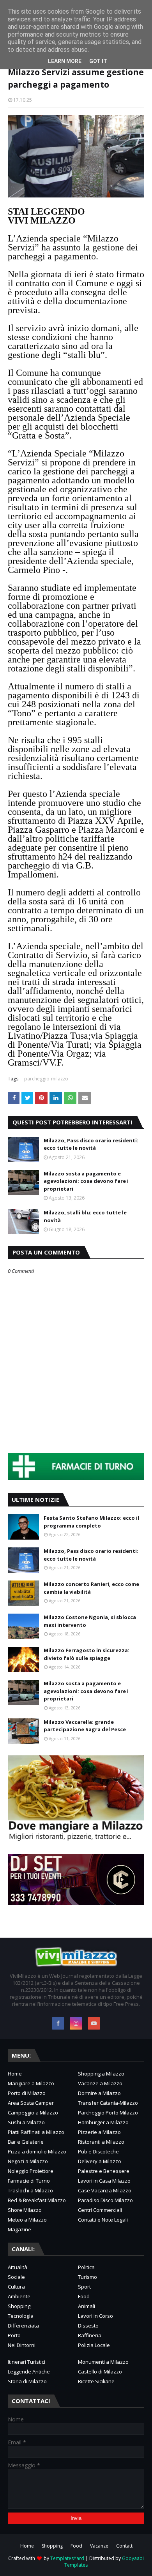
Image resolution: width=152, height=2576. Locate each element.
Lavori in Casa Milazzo (104, 2181)
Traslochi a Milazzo (30, 2190)
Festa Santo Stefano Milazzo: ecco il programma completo (91, 1522)
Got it (98, 61)
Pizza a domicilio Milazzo (37, 2151)
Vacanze (99, 2546)
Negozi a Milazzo (28, 2161)
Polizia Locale (94, 2345)
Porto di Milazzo (27, 2093)
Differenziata (23, 2326)
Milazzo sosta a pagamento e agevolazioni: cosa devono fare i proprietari (86, 1181)
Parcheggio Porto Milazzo (108, 2113)
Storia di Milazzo (27, 2381)
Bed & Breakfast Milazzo (37, 2200)
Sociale (16, 2277)
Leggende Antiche (29, 2372)
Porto (14, 2335)
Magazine (19, 2229)
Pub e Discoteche (98, 2151)
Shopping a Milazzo (101, 2074)
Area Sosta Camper (31, 2103)
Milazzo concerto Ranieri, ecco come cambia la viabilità (91, 1588)
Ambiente (19, 2296)
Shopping (19, 2306)
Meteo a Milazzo (27, 2220)
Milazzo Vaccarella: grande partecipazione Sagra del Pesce (85, 1726)
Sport (84, 2287)
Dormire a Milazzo (99, 2093)
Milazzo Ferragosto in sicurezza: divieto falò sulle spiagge (87, 1654)
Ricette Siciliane (96, 2381)
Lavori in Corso (95, 2316)
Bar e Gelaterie (26, 2142)
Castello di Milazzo (100, 2372)
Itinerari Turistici (27, 2362)
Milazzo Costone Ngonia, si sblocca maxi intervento (90, 1621)
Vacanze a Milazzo (100, 2083)
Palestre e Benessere (104, 2171)
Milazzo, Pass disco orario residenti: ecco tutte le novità (91, 1144)
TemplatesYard (67, 2558)
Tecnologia (21, 2316)
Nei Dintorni (22, 2345)
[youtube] (94, 2023)
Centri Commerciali (100, 2210)
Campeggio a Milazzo (33, 2113)
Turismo (87, 2277)
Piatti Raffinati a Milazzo (36, 2132)
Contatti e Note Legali (103, 2220)
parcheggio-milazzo (46, 1079)
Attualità (18, 2267)
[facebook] (58, 2023)
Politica (86, 2267)
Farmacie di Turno (29, 2181)
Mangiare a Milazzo (31, 2083)
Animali (87, 2306)
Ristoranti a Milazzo (101, 2142)
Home (15, 2074)
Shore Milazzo (25, 2210)
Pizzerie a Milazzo (99, 2132)
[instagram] (76, 2023)
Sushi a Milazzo (26, 2122)
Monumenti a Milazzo (103, 2362)
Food (84, 2296)
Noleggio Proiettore (31, 2171)
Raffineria (90, 2335)
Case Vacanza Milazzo (105, 2190)
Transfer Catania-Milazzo (108, 2103)
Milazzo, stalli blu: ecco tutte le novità (85, 1216)
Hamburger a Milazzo (103, 2122)
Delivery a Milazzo (100, 2161)
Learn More (65, 61)
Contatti (125, 2546)
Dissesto (88, 2326)
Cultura (16, 2287)
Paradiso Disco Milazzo (105, 2200)
